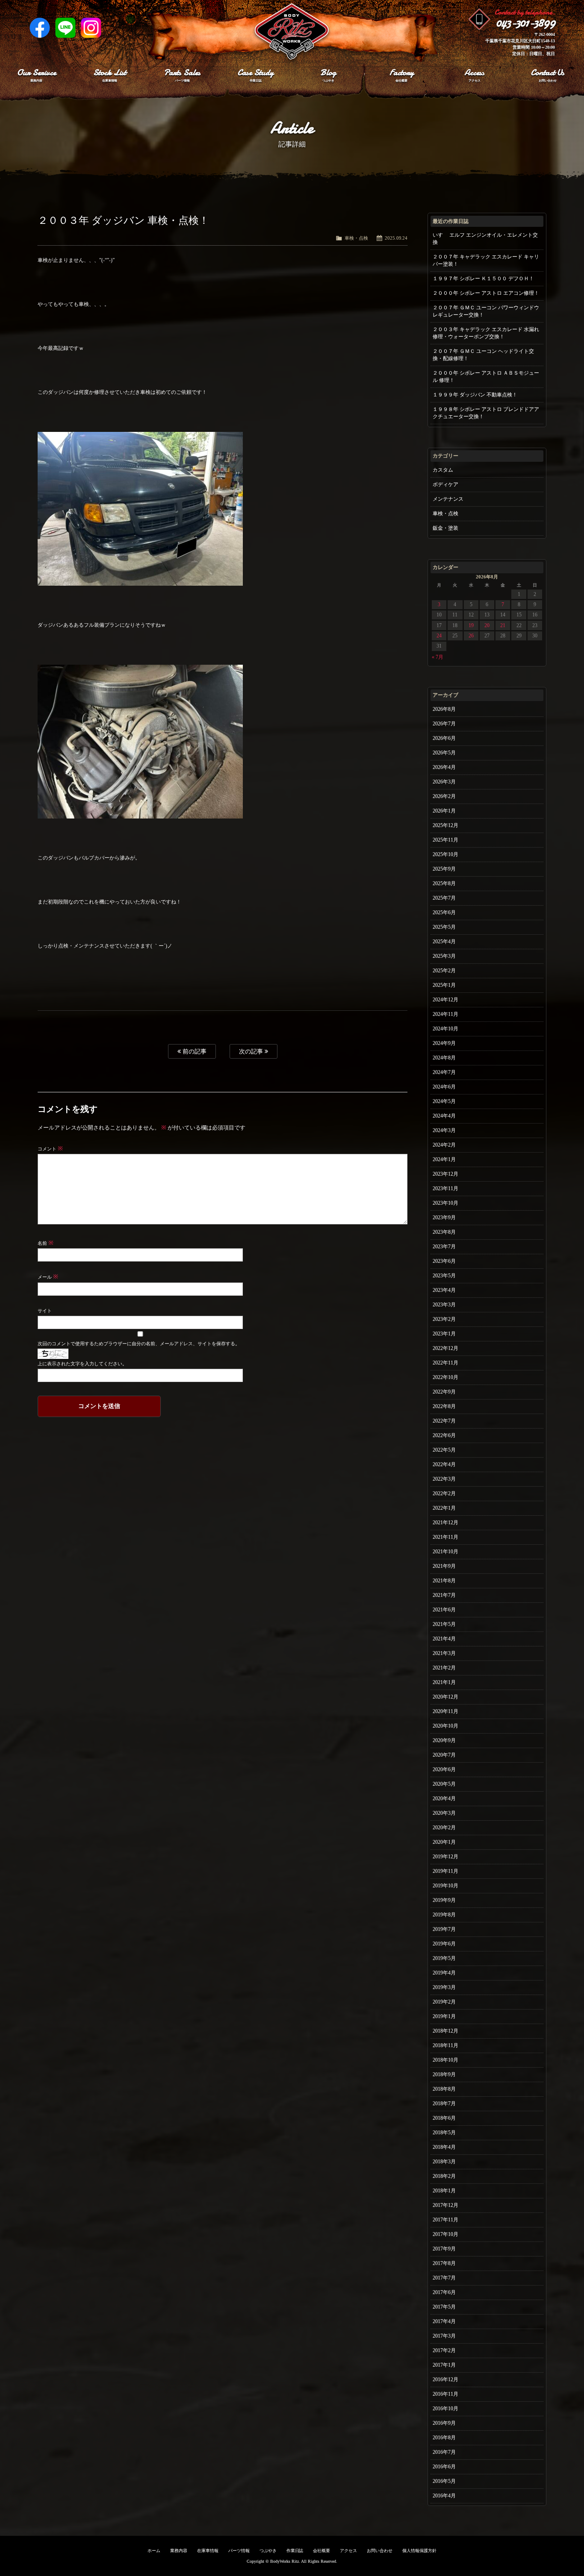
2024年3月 (444, 1130)
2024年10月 (445, 1029)
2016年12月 (445, 2379)
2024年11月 (445, 1014)
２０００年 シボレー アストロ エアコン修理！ (486, 293)
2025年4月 (444, 942)
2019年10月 (445, 1886)
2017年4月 (444, 2321)
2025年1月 (444, 985)
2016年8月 (444, 2438)
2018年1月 (444, 2191)
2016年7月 (444, 2452)
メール (48, 1277)
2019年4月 (444, 1973)
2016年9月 (444, 2423)
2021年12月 (445, 1523)
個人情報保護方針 (419, 2551)
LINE (65, 28)
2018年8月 (444, 2089)
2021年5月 (444, 1624)
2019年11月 (445, 1871)
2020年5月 (444, 1784)
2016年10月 (445, 2409)
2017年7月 (444, 2278)
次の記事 (252, 1051)
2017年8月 (444, 2263)
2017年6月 (444, 2292)
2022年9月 (444, 1392)
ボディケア (445, 484)
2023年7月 (444, 1247)
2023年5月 (444, 1276)
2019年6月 (444, 1944)
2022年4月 (444, 1464)
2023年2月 (444, 1319)
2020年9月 (444, 1740)
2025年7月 (444, 898)
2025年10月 (445, 854)
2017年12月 (445, 2205)
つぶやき (268, 2551)
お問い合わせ (380, 2551)
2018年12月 (445, 2031)
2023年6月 (444, 1261)
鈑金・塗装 (445, 528)
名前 (46, 1243)
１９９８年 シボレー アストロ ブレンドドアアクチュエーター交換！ (486, 413)
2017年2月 (444, 2350)
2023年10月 (445, 1203)
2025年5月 (444, 927)
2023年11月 (445, 1188)
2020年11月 (445, 1711)
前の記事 (194, 1051)
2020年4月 (444, 1799)
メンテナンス (448, 499)
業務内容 (179, 2551)
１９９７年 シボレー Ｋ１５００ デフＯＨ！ (483, 279)
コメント (50, 1149)
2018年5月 (444, 2133)
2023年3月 (444, 1305)
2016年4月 (444, 2496)
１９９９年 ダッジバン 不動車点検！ (475, 395)
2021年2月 (444, 1668)
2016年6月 (444, 2467)
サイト (45, 1311)
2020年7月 (444, 1755)
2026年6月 (444, 738)
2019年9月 (444, 1900)
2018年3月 (444, 2162)
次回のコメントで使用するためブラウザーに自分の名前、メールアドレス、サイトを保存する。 (139, 1344)
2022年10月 (445, 1377)
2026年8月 (444, 709)
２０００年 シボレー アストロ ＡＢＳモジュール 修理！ (486, 377)
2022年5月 (444, 1450)
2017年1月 (444, 2365)
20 (487, 625)
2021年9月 (444, 1566)
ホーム (154, 2551)
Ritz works (292, 32)
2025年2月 (444, 971)
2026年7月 (444, 724)
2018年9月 (444, 2074)
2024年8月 (444, 1058)
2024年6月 (444, 1087)
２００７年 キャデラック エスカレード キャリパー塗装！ (486, 260)
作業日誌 (295, 2551)
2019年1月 (444, 2016)
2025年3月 (444, 956)
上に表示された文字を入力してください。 (82, 1364)
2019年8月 (444, 1915)
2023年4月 (444, 1290)
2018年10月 (445, 2060)
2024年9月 (444, 1043)
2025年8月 (444, 883)
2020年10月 (445, 1726)
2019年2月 (444, 2002)
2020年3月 (444, 1813)
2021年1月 (444, 1682)
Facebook (40, 28)
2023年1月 (444, 1334)
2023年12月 (445, 1174)
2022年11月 (445, 1363)
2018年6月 (444, 2118)
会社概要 (321, 2551)
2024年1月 (444, 1159)
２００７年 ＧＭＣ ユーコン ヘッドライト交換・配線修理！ (483, 355)
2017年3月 (444, 2336)
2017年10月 (445, 2234)
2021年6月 (444, 1610)
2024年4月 (444, 1116)
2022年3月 (444, 1479)
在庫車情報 (208, 2551)
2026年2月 (444, 796)
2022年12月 (445, 1348)
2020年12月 (445, 1697)
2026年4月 (444, 767)
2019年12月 (445, 1857)
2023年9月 (444, 1218)
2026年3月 (444, 782)
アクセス (348, 2551)
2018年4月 (444, 2147)
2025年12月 (445, 825)
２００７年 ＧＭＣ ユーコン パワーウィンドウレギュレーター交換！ (486, 311)
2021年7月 (444, 1595)
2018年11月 (445, 2045)
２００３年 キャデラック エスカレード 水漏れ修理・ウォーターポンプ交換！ (486, 333)
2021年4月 (444, 1639)
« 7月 (438, 657)
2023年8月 (444, 1232)
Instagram (91, 28)
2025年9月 (444, 869)
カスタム (443, 470)
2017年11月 (445, 2220)
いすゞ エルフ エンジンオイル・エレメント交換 (485, 239)
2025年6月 (444, 912)
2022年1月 (444, 1508)
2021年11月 (445, 1537)
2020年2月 (444, 1828)
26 (471, 636)
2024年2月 (444, 1145)
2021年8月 (444, 1581)
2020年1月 (444, 1842)
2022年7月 (444, 1421)
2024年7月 (444, 1072)
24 (439, 636)
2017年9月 (444, 2249)
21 (503, 625)
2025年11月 (445, 840)
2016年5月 (444, 2481)
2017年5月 (444, 2307)
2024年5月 (444, 1101)
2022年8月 (444, 1406)
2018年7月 (444, 2104)
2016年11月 (445, 2394)
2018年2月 (444, 2176)
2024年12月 (445, 1000)
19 (471, 625)
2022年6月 (444, 1435)
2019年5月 (444, 1958)
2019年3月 (444, 1987)
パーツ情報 (239, 2551)
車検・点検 (356, 238)
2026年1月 (444, 811)
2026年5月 (444, 753)
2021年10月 (445, 1552)
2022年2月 (444, 1493)
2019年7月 (444, 1929)
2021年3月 (444, 1653)
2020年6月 (444, 1769)
